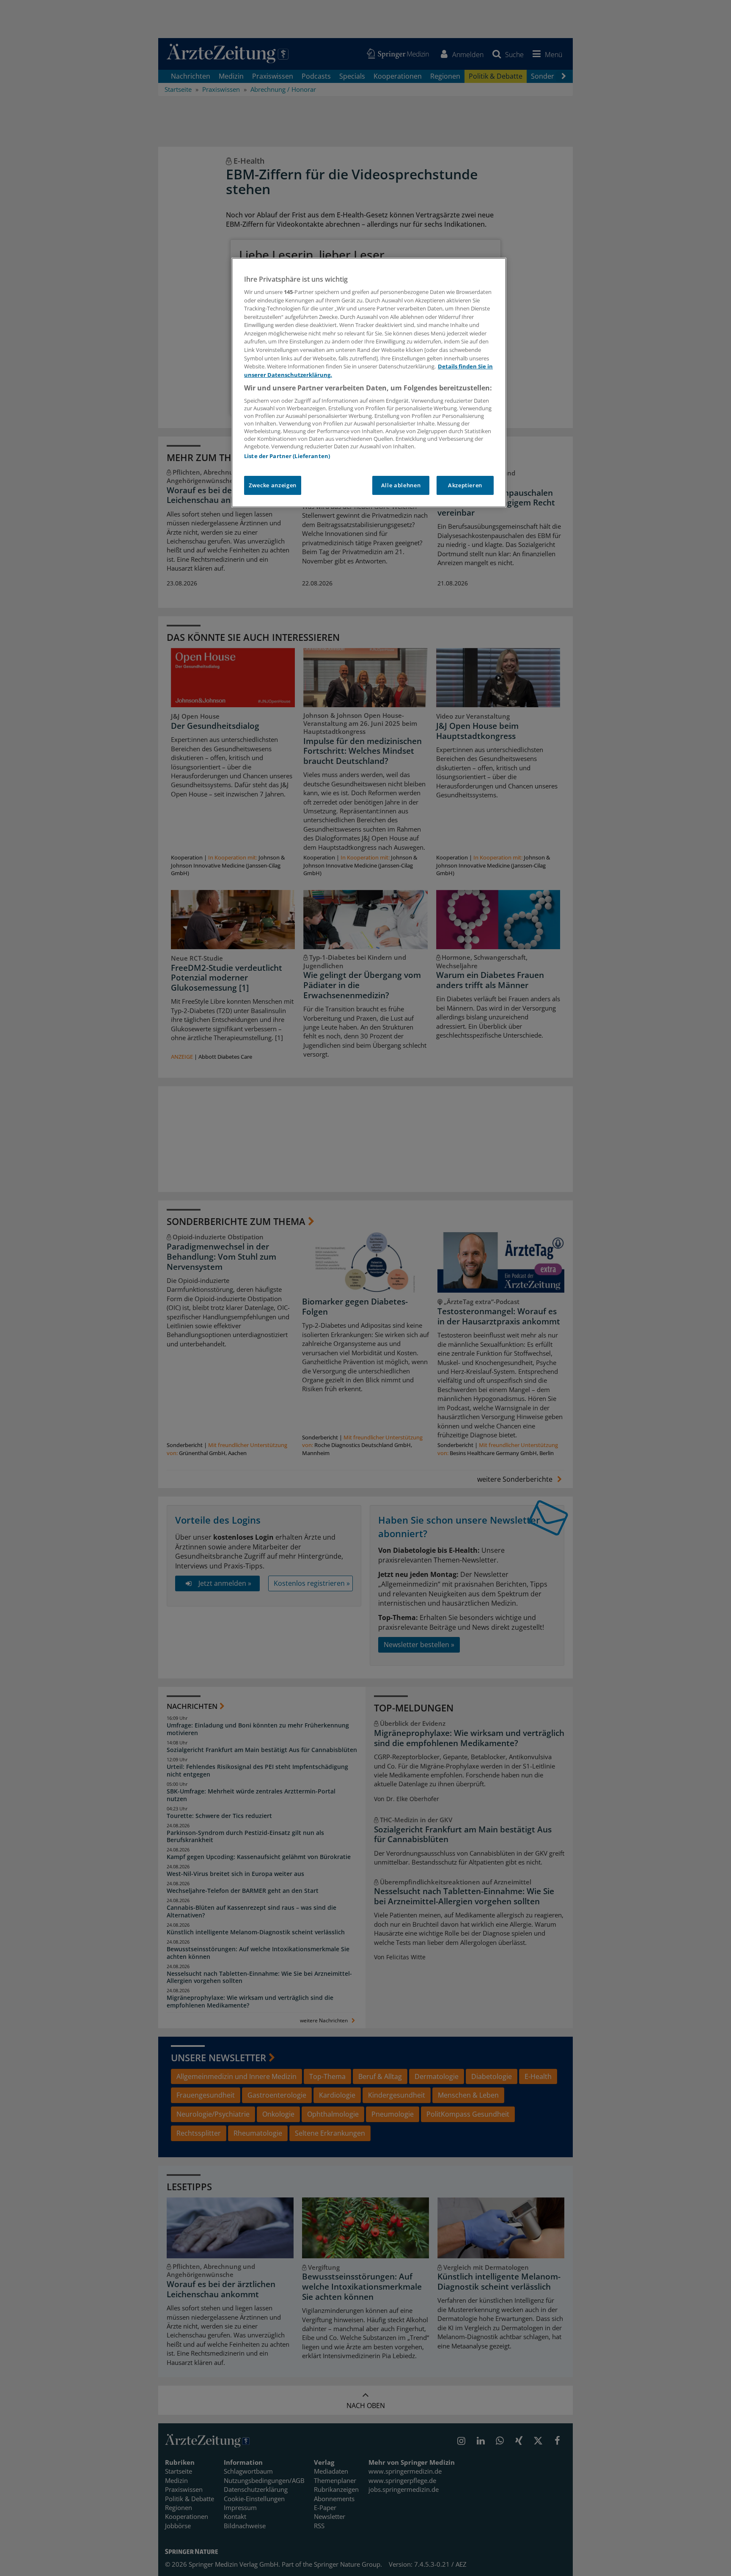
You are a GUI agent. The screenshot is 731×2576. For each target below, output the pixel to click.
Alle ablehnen (401, 485)
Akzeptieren (465, 485)
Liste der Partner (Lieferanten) (287, 456)
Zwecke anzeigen (273, 485)
